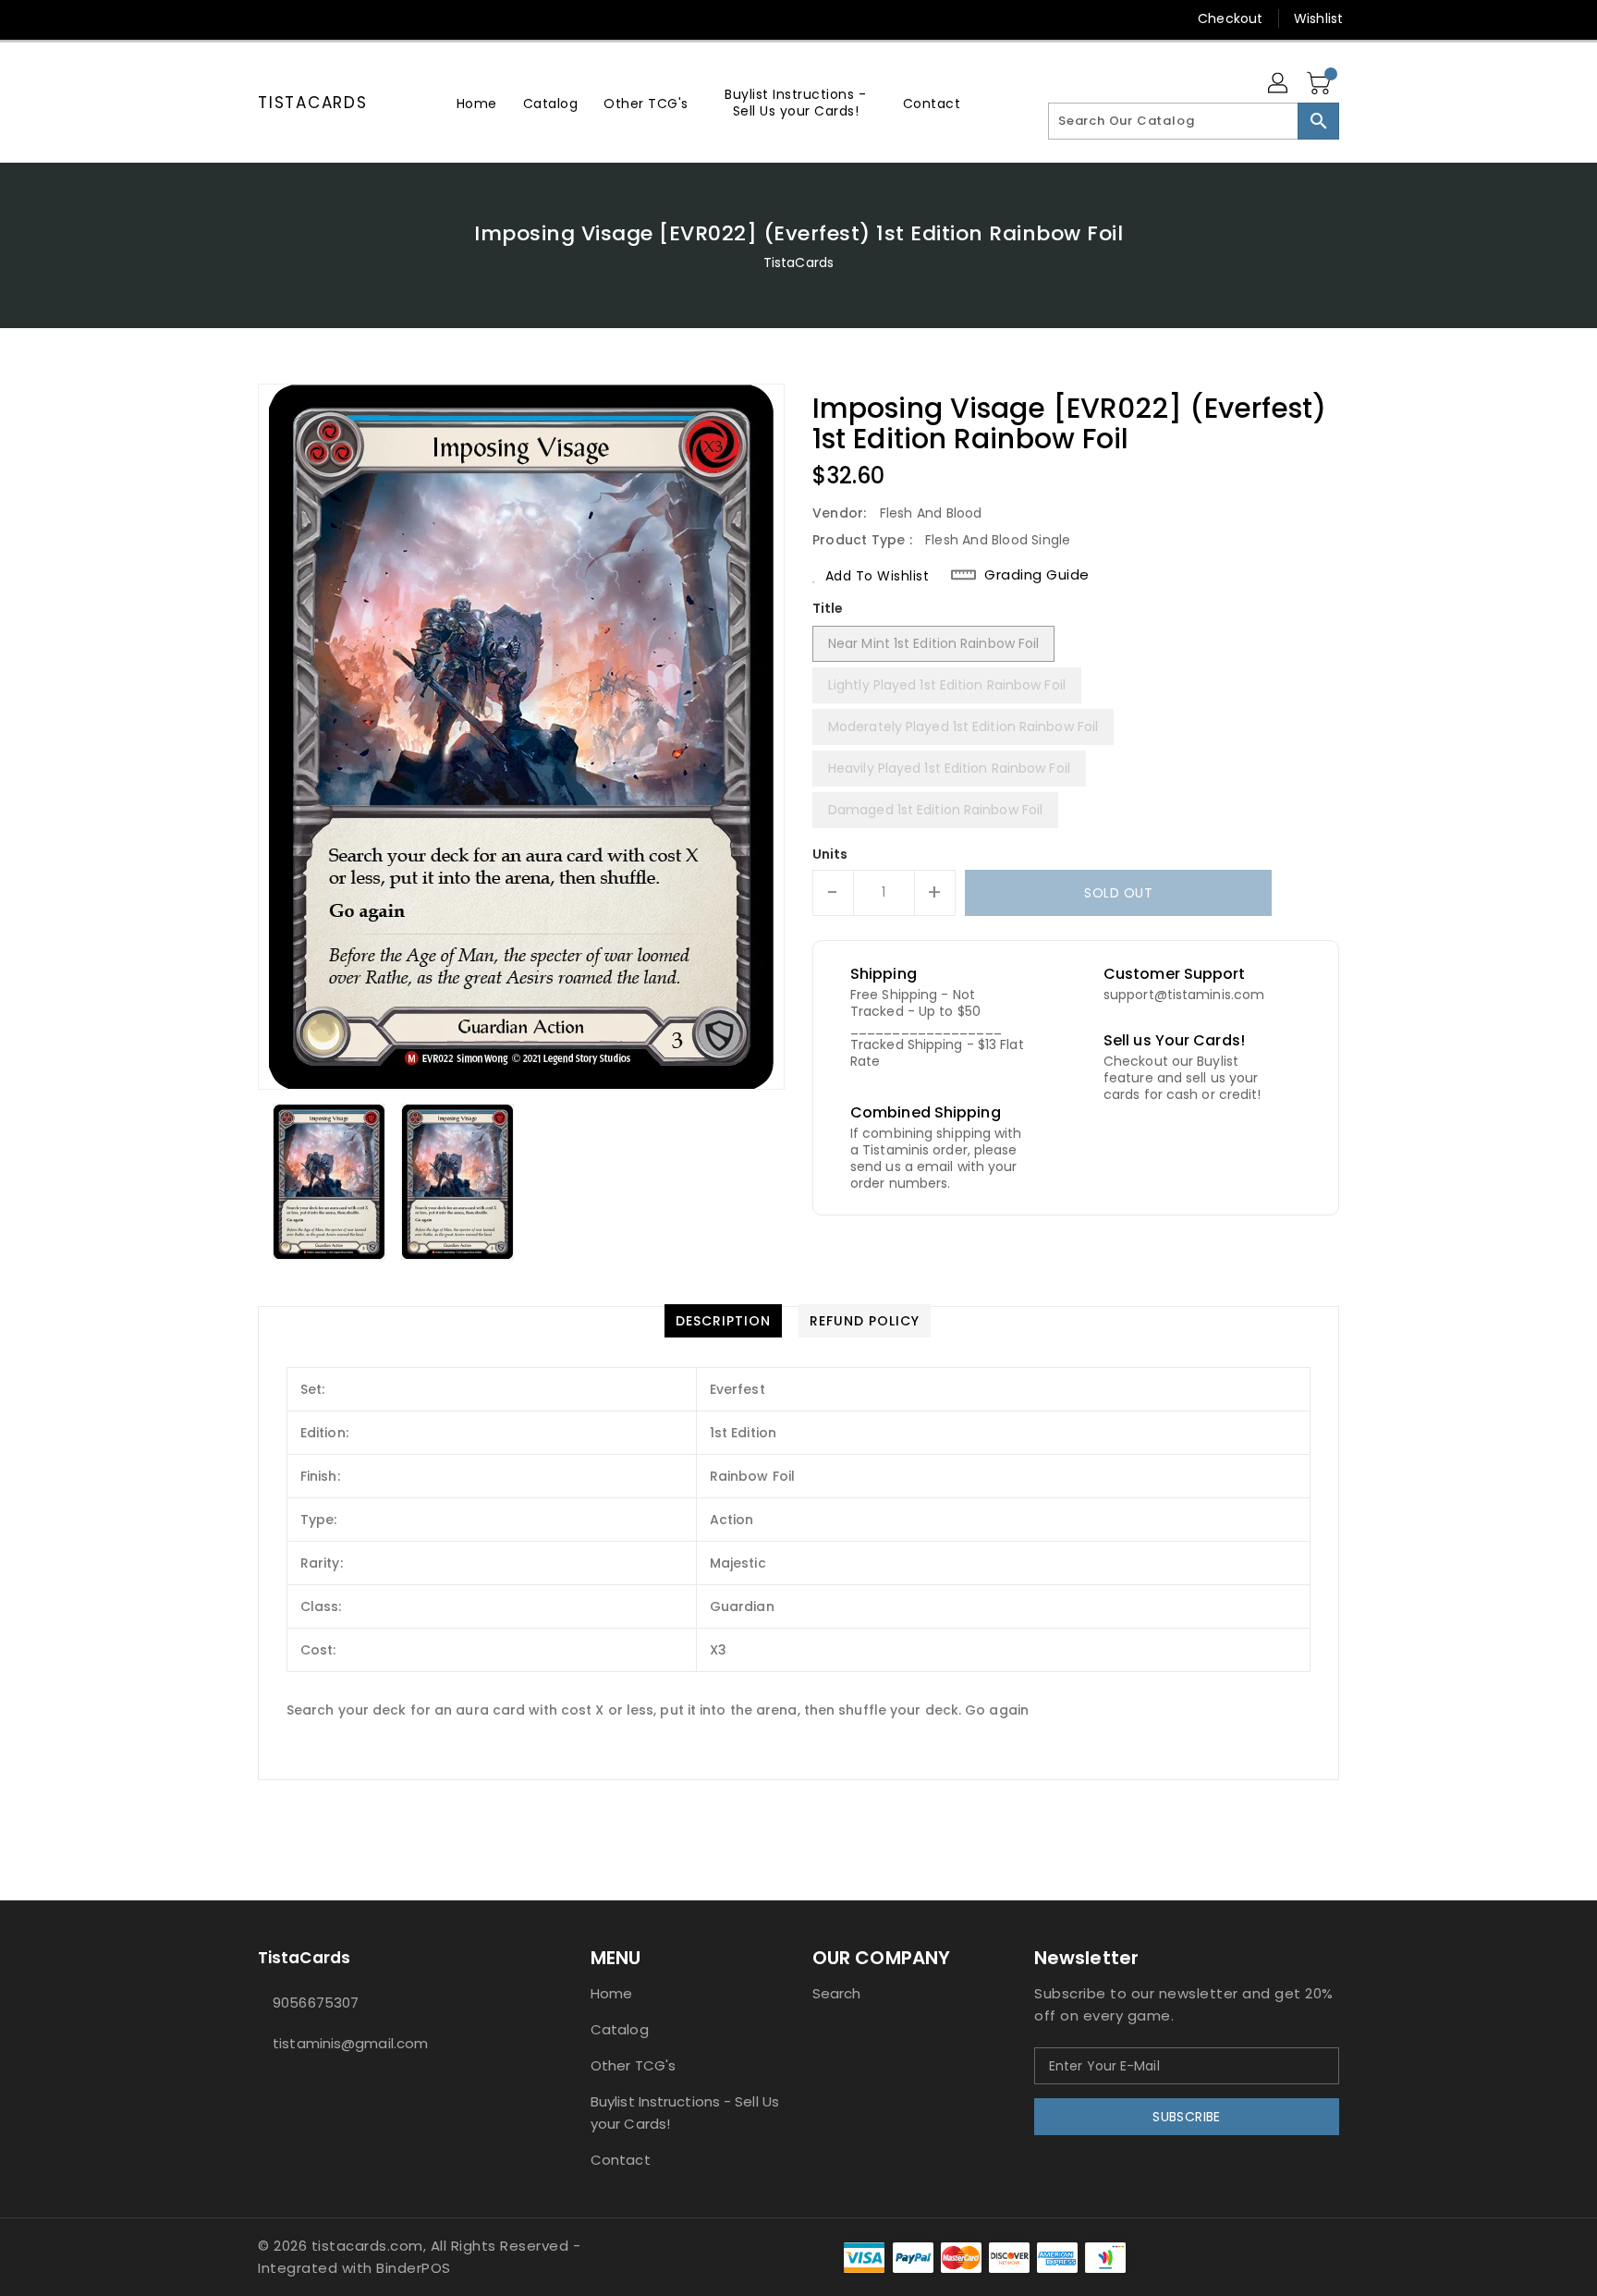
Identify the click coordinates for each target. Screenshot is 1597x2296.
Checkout (1230, 18)
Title (828, 608)
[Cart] (1321, 84)
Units (830, 854)
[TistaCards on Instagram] (267, 18)
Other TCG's (633, 2065)
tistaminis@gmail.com (350, 2043)
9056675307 (316, 2003)
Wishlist (1318, 18)
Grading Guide (1037, 575)
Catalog (620, 2029)
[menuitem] (477, 103)
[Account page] (1279, 84)
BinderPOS (414, 2268)
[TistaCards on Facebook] (232, 18)
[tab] (723, 1321)
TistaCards (313, 103)
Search (837, 1993)
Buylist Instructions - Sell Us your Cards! (685, 2113)
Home (611, 1993)
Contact (621, 2160)
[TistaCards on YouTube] (302, 18)
